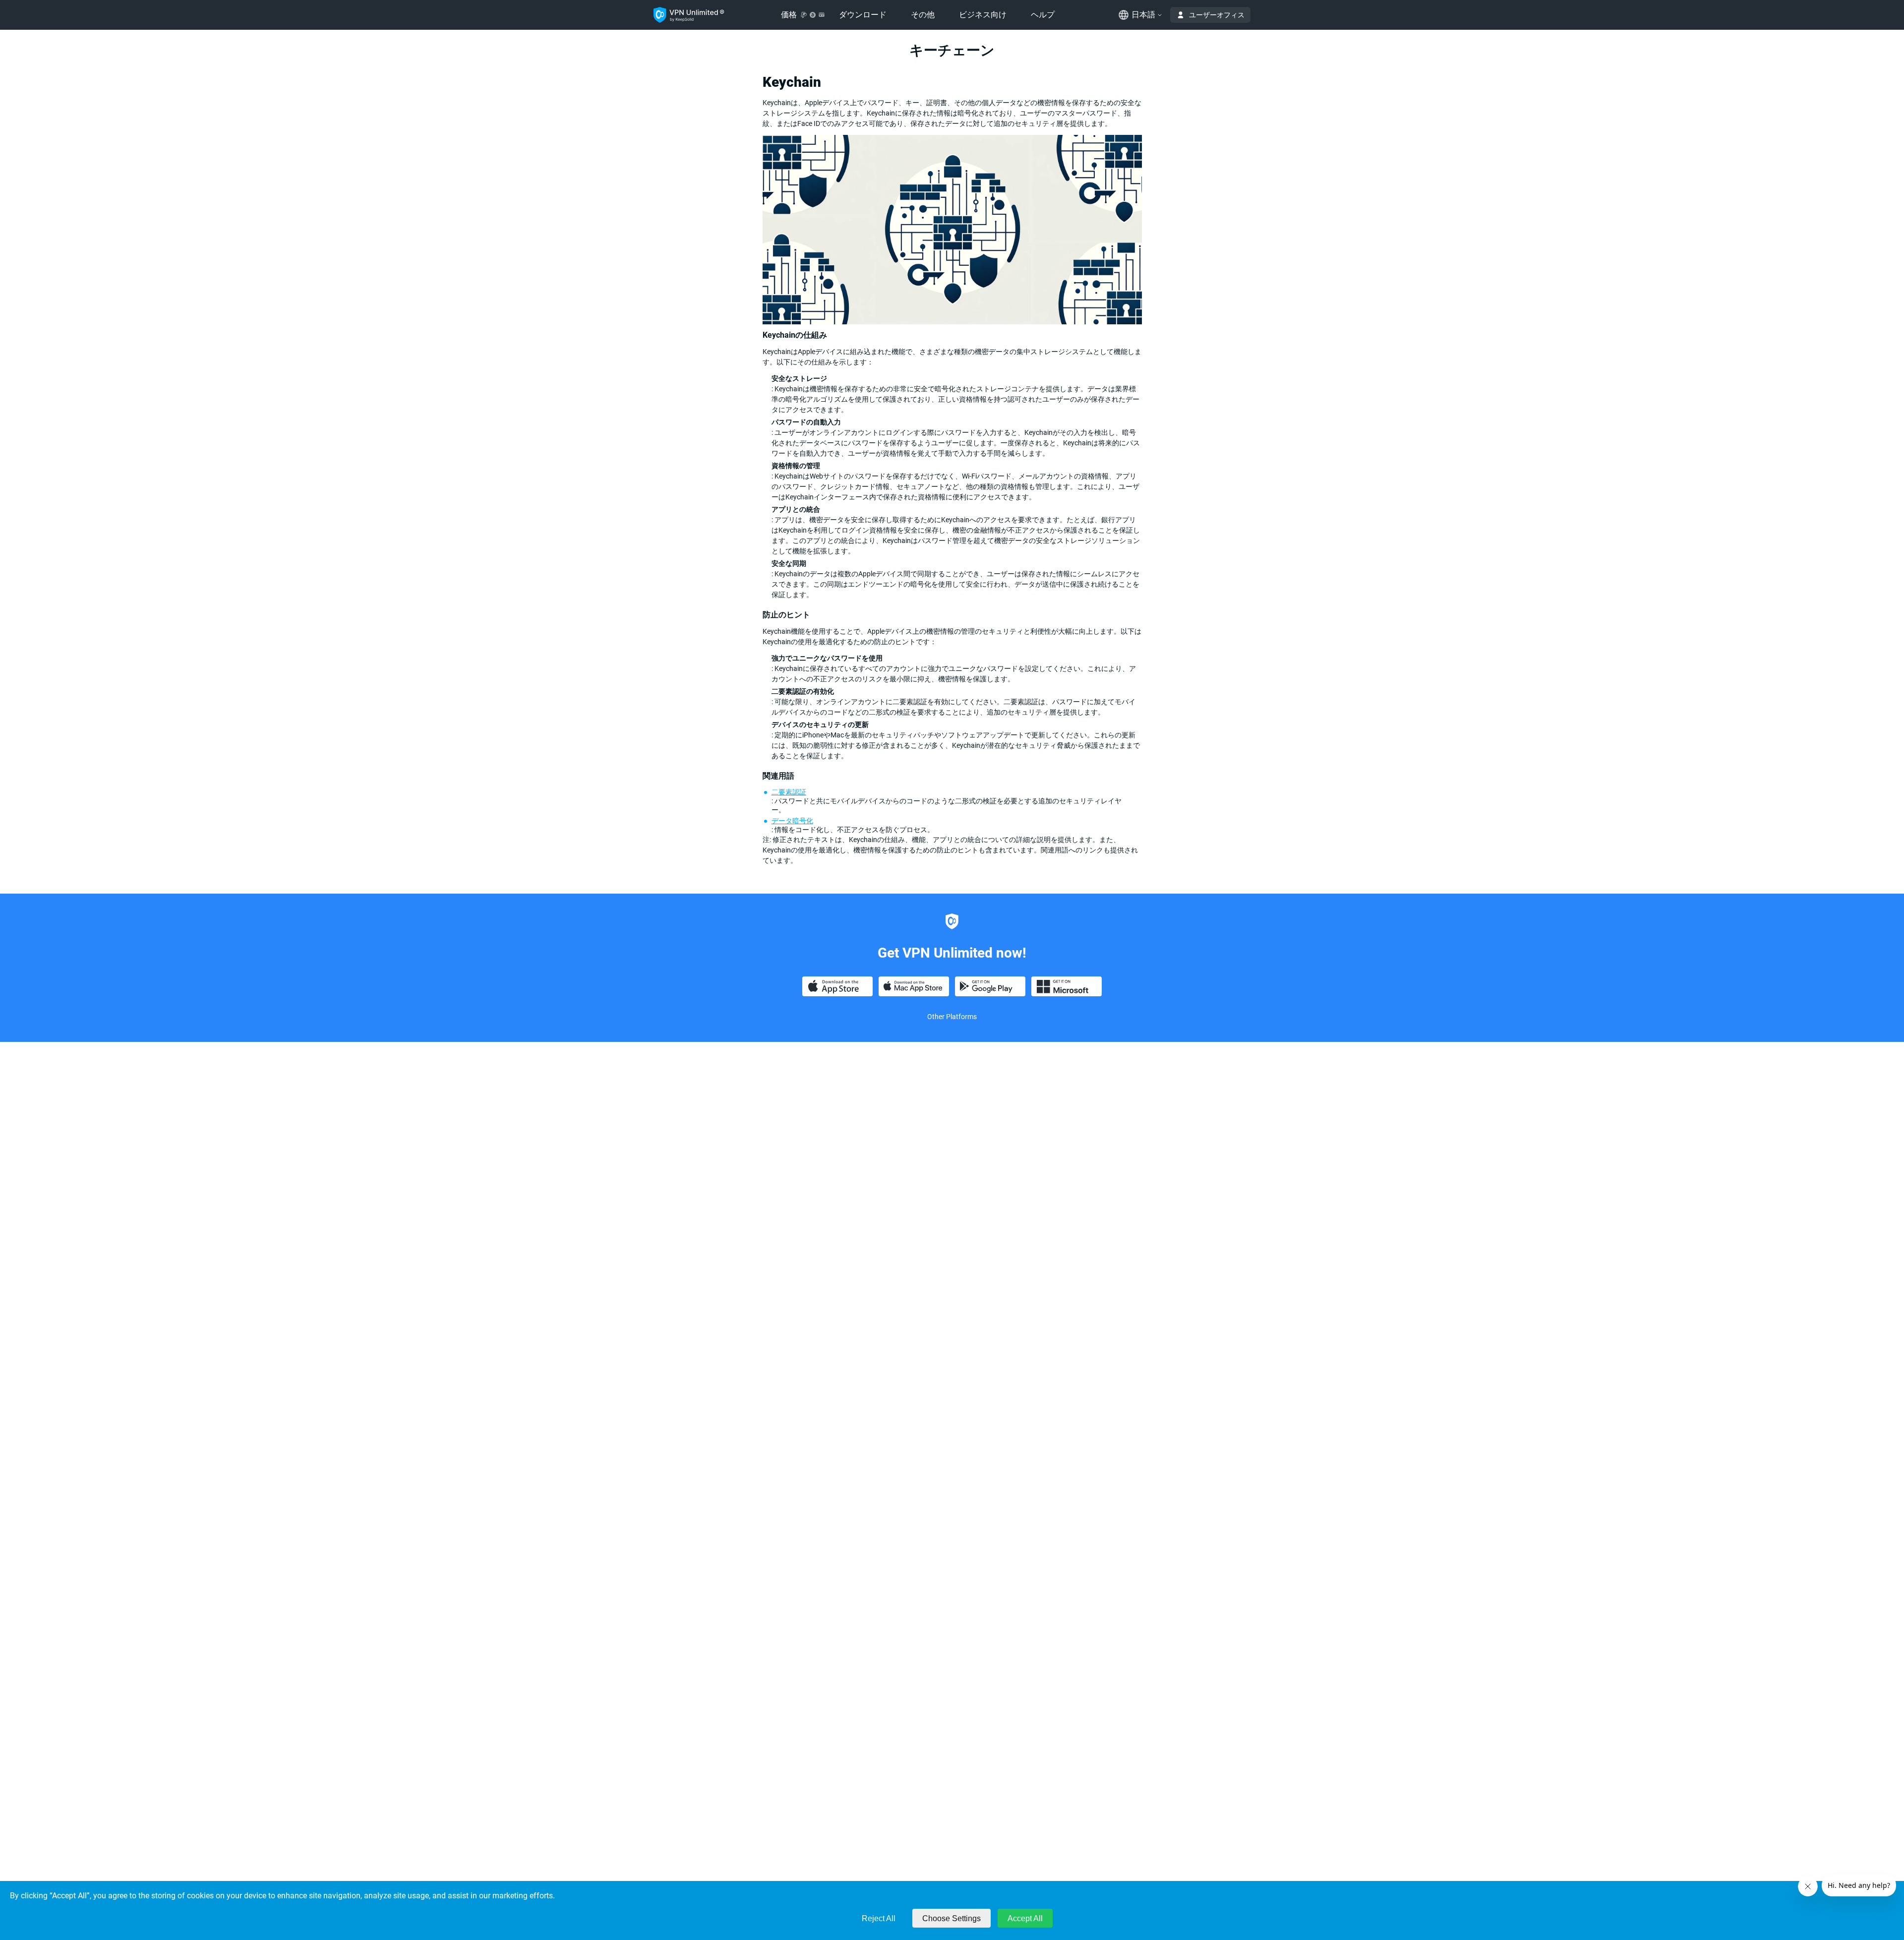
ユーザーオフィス (1217, 15)
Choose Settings (952, 1918)
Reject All (879, 1918)
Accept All (1025, 1918)
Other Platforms (952, 1017)
